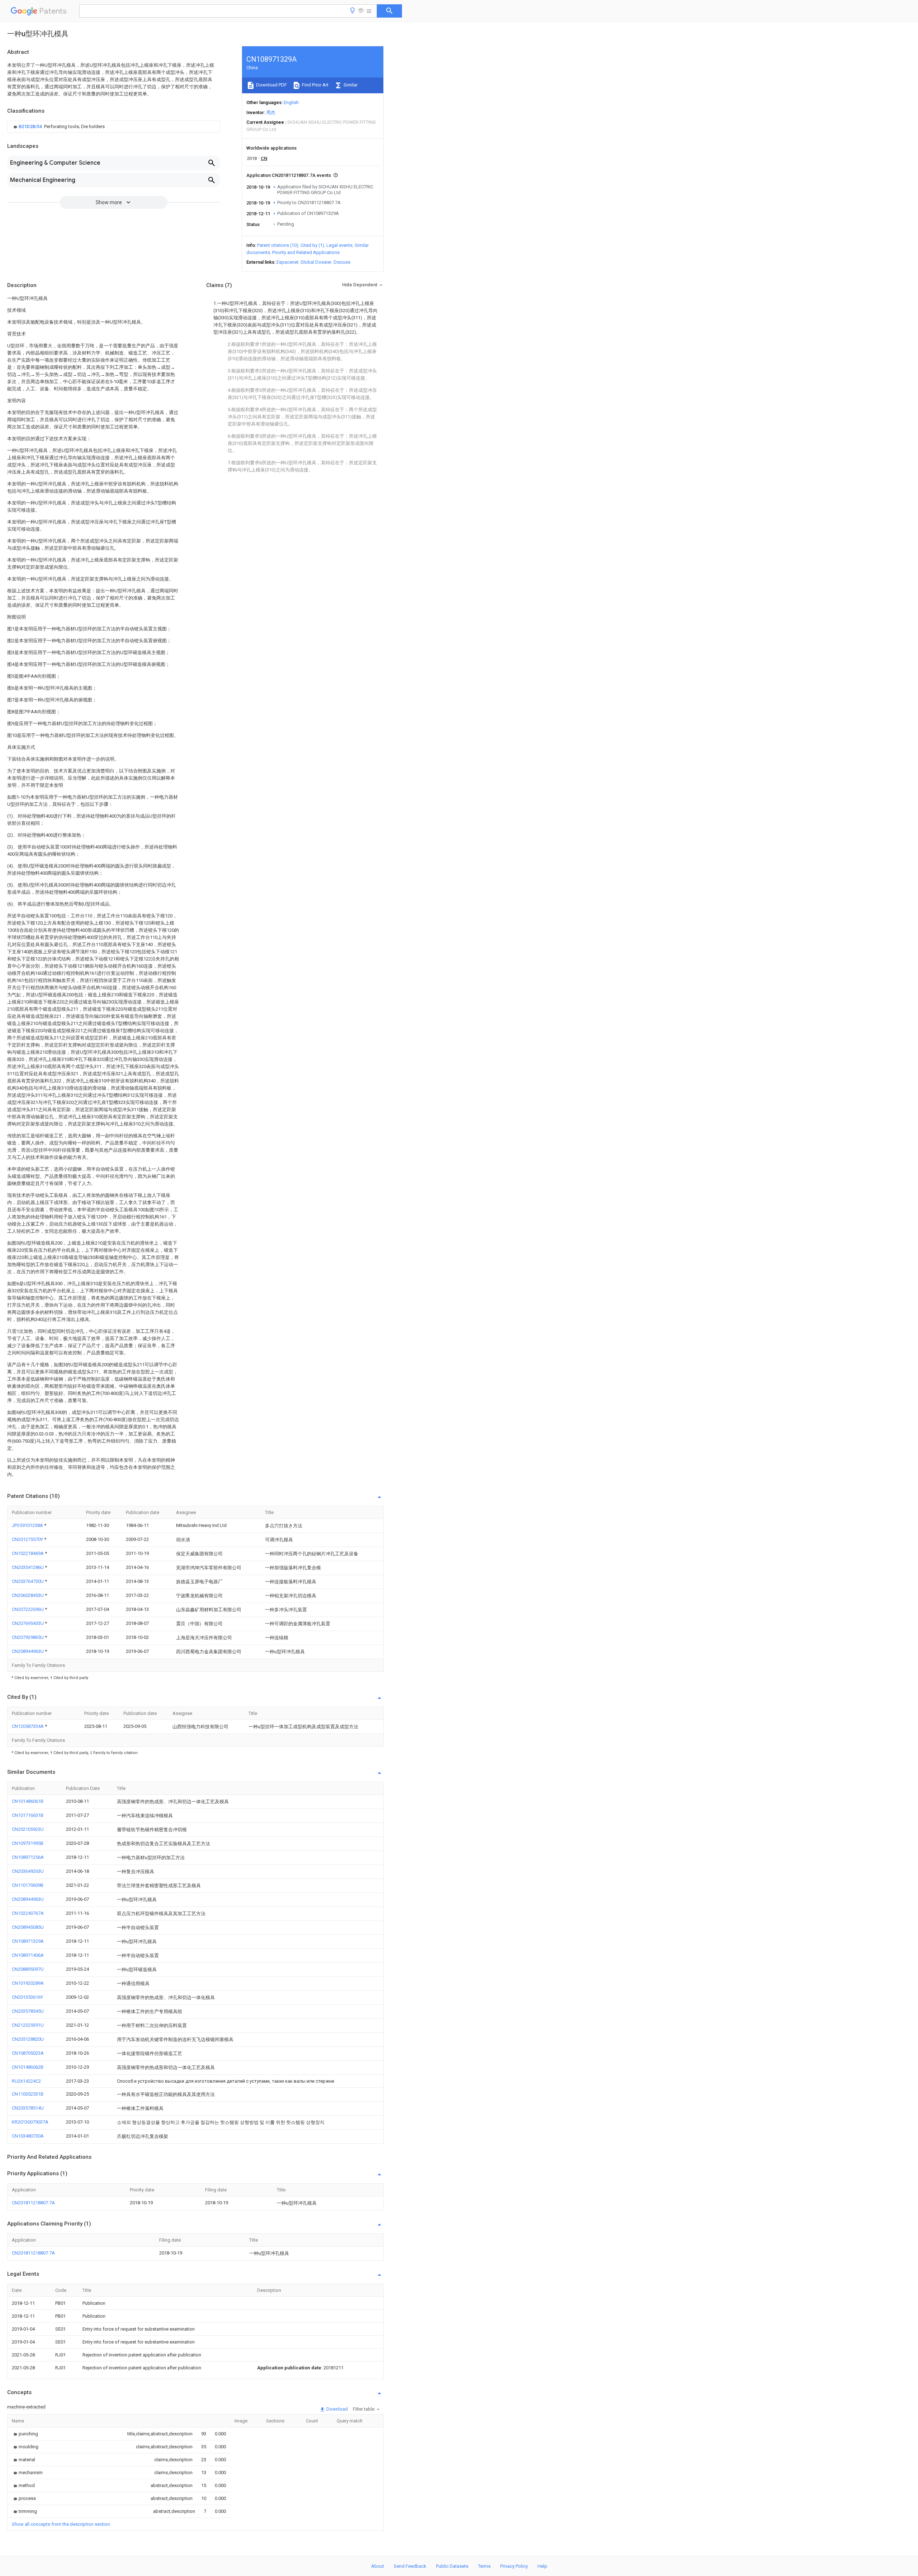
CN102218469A (28, 1553)
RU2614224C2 (26, 2081)
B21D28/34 (31, 126)
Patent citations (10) (278, 245)
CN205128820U (28, 2039)
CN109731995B (28, 1843)
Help (542, 2566)
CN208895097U (28, 1969)
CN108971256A (28, 1857)
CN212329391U (28, 2025)
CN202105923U (28, 1829)
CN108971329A (28, 1941)
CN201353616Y (27, 1997)
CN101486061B (28, 1801)
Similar (350, 85)
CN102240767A (28, 1913)
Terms (484, 2566)
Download (337, 2409)
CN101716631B (28, 1815)
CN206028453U (28, 1595)
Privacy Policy (514, 2566)
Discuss (342, 262)
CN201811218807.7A (33, 2203)
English (291, 102)
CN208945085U (28, 1927)
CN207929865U (28, 1637)
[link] (58, 127)
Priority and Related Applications (306, 252)
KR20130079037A (30, 2122)
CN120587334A (28, 1726)
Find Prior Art (315, 85)
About (378, 2566)
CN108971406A (28, 1955)
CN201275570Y (28, 1539)
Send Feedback (410, 2566)
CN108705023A (28, 2053)
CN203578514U (28, 2108)
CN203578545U (28, 2011)
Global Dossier (316, 262)
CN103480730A (28, 2136)
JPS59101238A (28, 1525)
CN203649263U (28, 1871)
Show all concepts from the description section (61, 2524)
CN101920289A (28, 1983)
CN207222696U (28, 1609)
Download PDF (271, 85)
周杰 (271, 112)
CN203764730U (28, 1581)
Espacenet (287, 262)
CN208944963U (28, 1651)
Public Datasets (452, 2566)
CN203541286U (28, 1567)
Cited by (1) (312, 245)
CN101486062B (28, 2067)
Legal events (339, 245)
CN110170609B (28, 1885)
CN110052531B (28, 2094)
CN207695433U (28, 1623)
